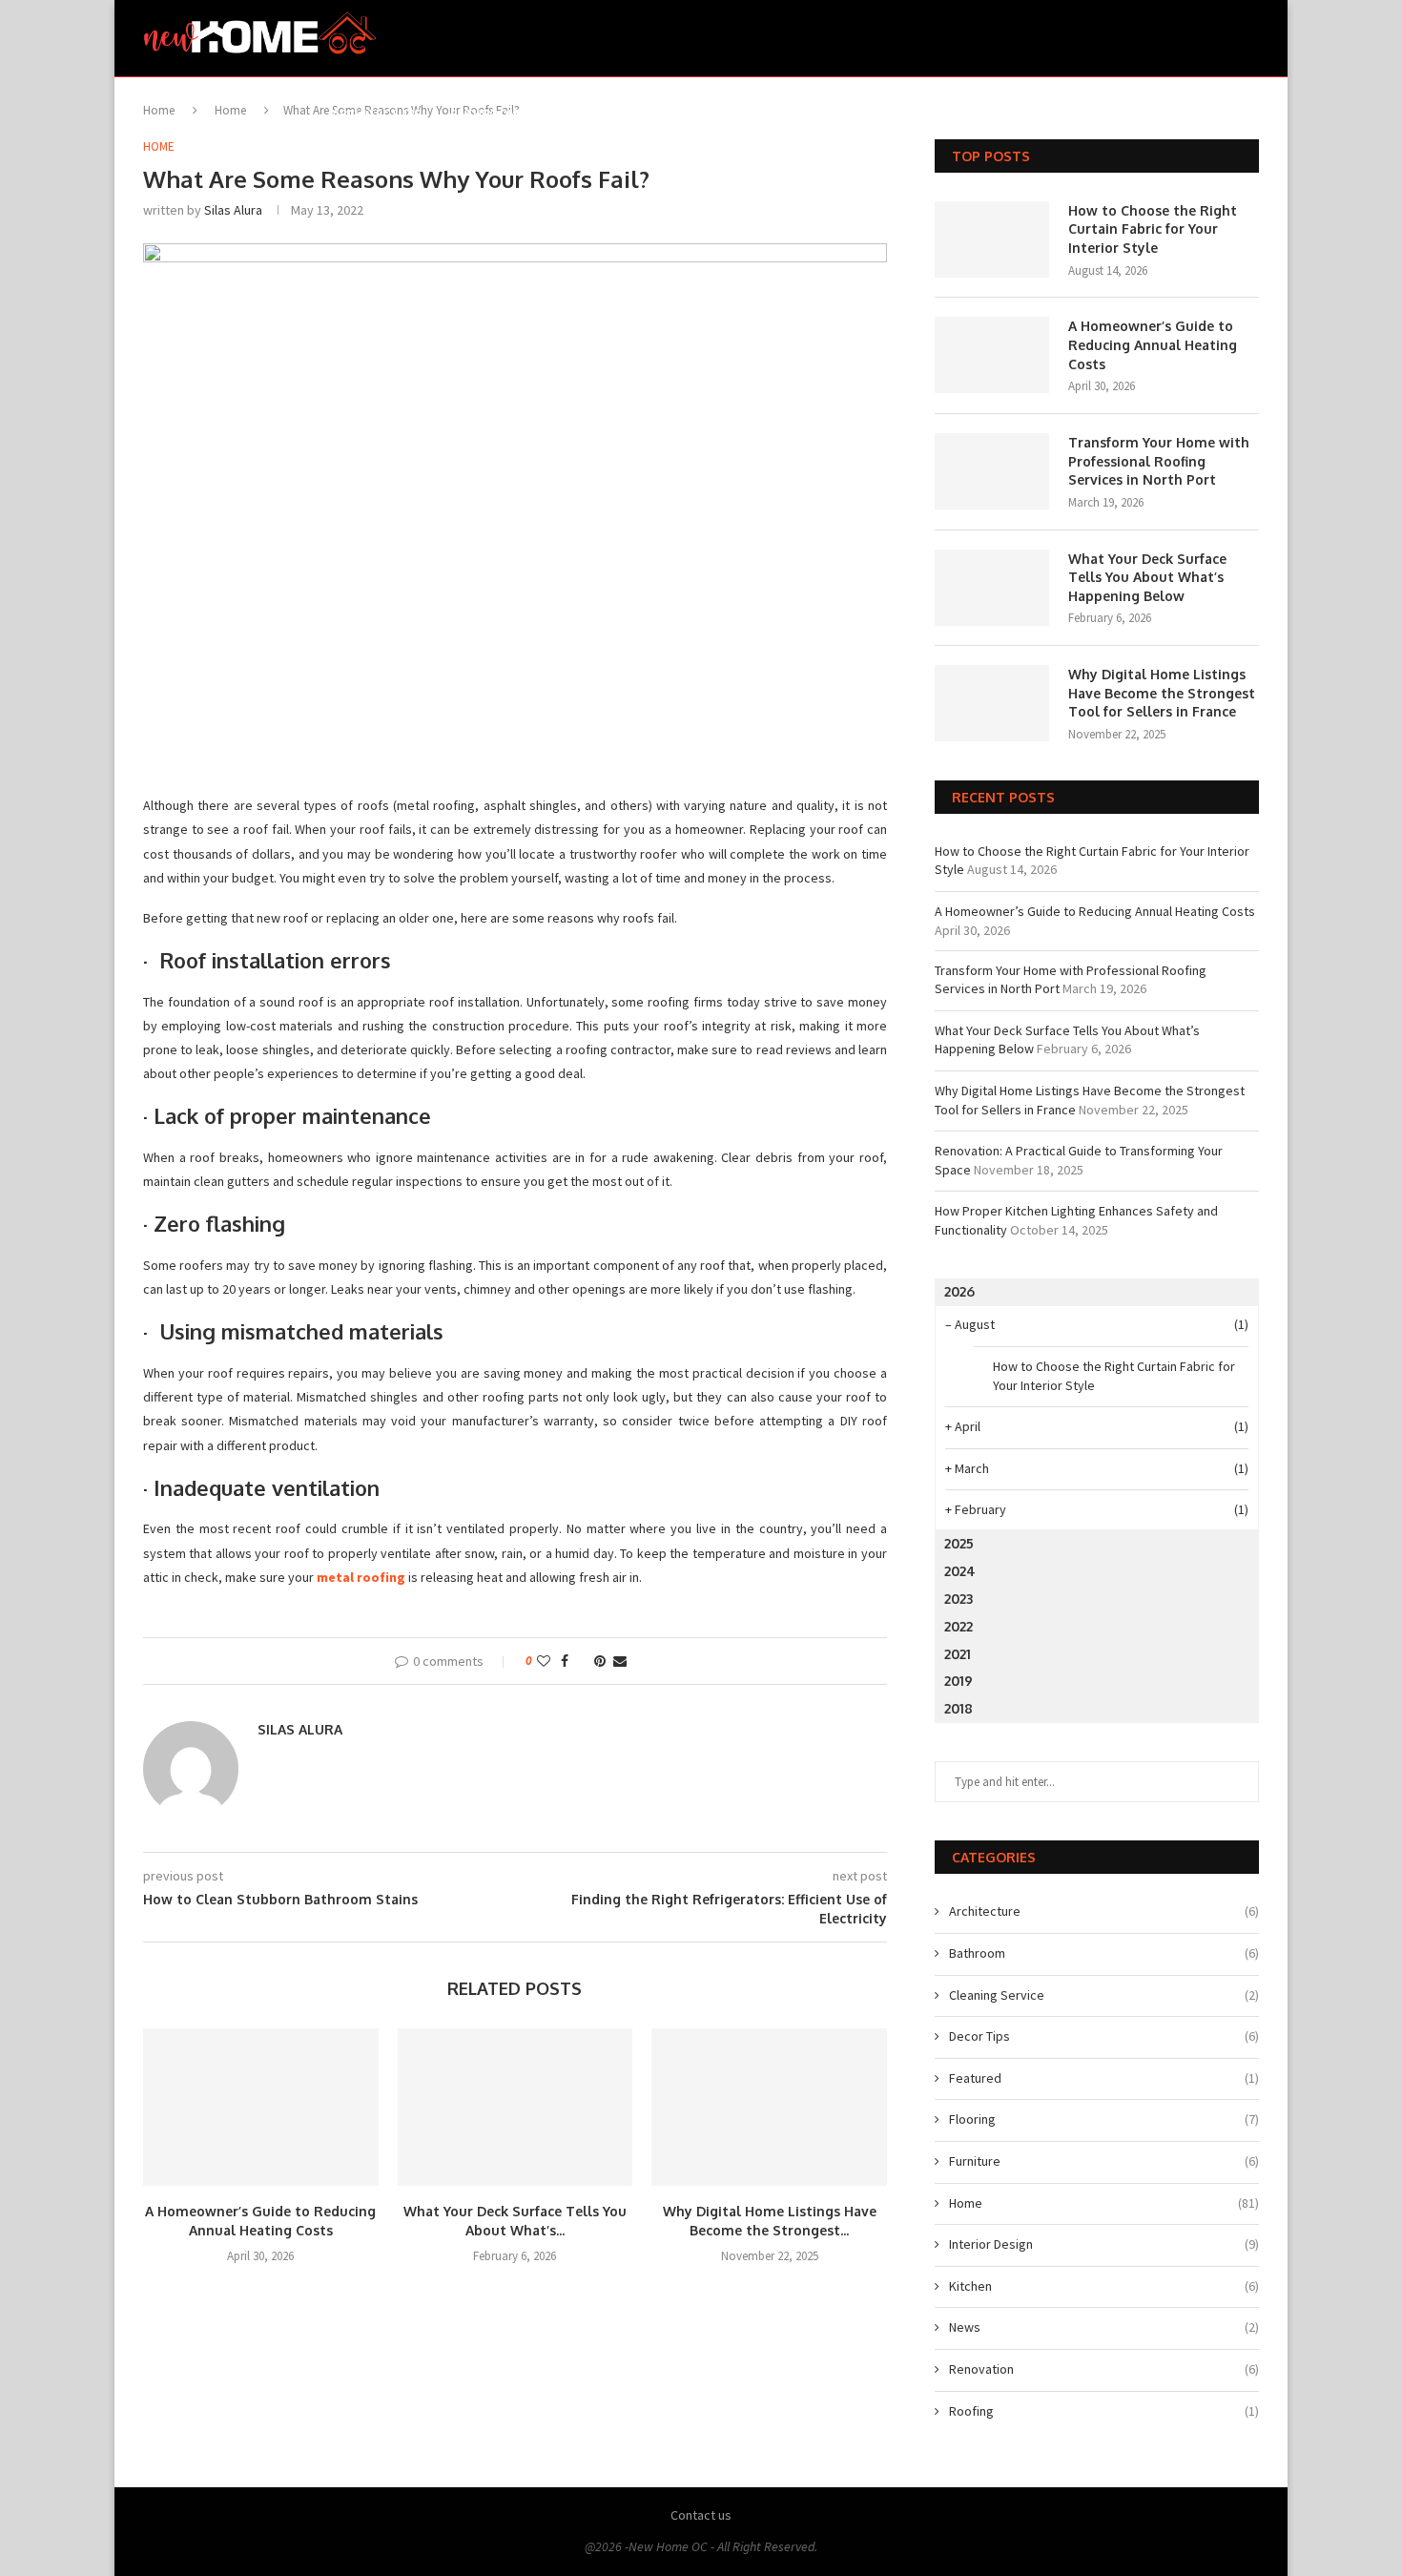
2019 (959, 1681)
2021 (958, 1654)
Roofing (1104, 2411)
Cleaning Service (1104, 1995)
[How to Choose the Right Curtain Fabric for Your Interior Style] (992, 239)
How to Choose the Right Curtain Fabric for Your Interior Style (1153, 229)
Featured (1104, 2078)
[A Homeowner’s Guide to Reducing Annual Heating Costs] (261, 2107)
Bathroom (485, 114)
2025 (959, 1543)
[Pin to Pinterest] (600, 1661)
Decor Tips (583, 114)
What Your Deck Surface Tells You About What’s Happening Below (1147, 577)
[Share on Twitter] (581, 1661)
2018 (959, 1708)
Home (848, 114)
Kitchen (1052, 114)
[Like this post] (544, 1661)
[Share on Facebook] (565, 1661)
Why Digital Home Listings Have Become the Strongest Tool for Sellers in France (1162, 693)
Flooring (677, 114)
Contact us (701, 2515)
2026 (959, 1291)
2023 (959, 1599)
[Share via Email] (620, 1661)
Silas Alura (233, 210)
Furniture (769, 114)
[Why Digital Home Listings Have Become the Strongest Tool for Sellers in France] (769, 2107)
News (1104, 2327)
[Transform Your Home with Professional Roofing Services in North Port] (992, 471)
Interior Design (946, 114)
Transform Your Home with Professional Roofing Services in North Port (1159, 461)
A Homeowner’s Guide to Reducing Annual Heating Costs (1153, 344)
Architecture (377, 114)
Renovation (1144, 114)
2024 (960, 1571)
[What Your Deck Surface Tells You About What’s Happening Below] (515, 2107)
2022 (959, 1626)
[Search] (1249, 114)
